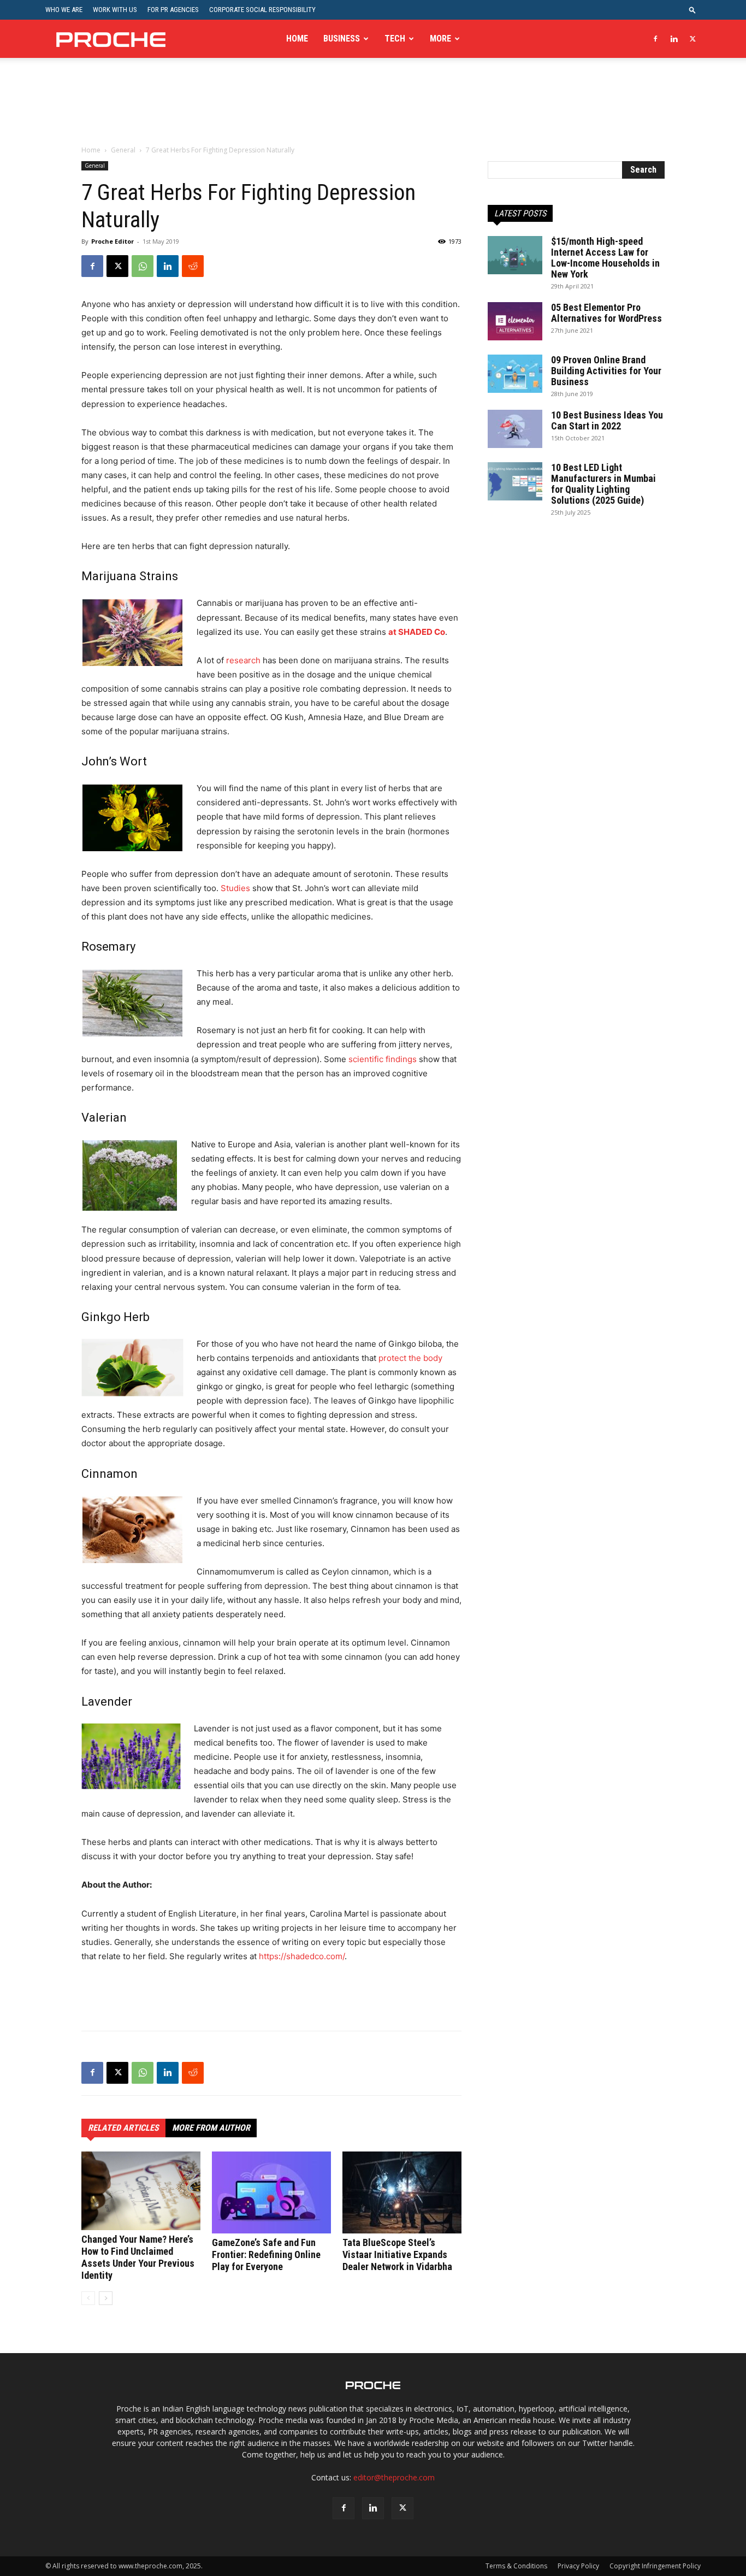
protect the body (410, 1358)
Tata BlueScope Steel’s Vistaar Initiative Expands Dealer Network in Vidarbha (397, 2254)
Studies (235, 888)
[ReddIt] (193, 266)
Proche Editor (113, 241)
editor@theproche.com (394, 2477)
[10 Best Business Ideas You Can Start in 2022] (515, 429)
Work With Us (115, 10)
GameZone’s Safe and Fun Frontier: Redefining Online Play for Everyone (266, 2254)
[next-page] (106, 2298)
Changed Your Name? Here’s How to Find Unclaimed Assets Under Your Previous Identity (138, 2257)
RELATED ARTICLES (123, 2128)
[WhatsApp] (143, 266)
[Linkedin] (674, 39)
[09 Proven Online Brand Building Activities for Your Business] (515, 374)
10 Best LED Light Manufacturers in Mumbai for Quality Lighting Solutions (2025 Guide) (603, 484)
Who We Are (64, 10)
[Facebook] (655, 39)
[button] (692, 10)
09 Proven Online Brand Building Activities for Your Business (606, 371)
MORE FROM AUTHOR (211, 2128)
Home (297, 39)
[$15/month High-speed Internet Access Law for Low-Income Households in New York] (515, 255)
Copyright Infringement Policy (655, 2566)
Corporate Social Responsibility (262, 10)
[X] (692, 39)
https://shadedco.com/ (302, 1956)
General (123, 150)
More (440, 39)
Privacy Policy (578, 2566)
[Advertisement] (373, 109)
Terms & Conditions (516, 2566)
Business (342, 39)
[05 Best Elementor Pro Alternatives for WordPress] (515, 321)
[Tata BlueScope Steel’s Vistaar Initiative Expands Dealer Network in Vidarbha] (402, 2192)
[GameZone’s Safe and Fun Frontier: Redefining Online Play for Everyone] (271, 2192)
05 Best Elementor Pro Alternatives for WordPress (606, 313)
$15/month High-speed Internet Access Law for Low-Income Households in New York (605, 258)
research (243, 660)
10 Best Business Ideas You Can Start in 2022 (607, 420)
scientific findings (383, 1059)
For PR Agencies (173, 10)
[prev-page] (88, 2298)
